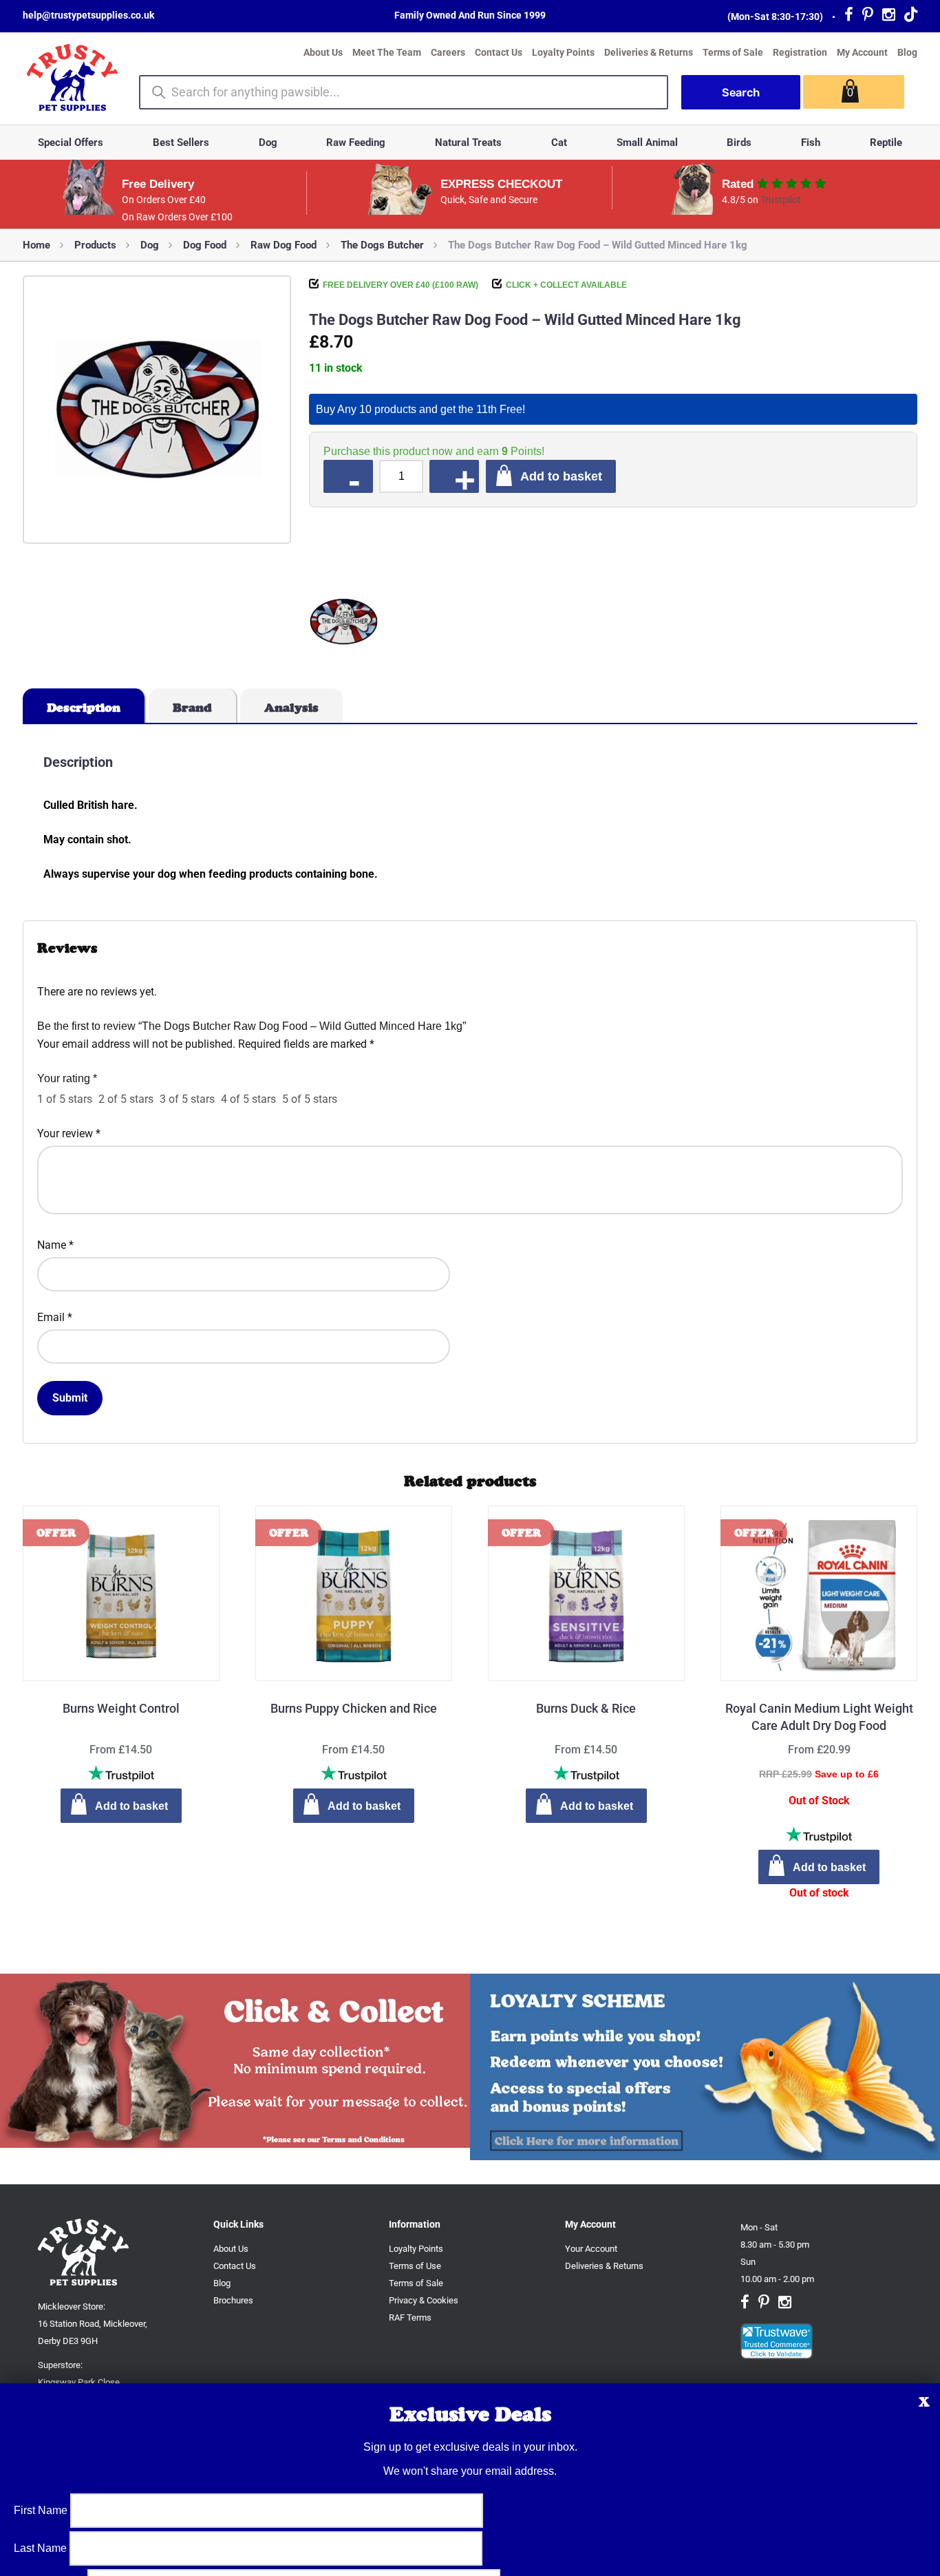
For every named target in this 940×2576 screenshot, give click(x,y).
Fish (811, 142)
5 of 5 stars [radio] (310, 1099)
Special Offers (71, 142)
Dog (268, 142)
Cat (559, 142)
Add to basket (561, 476)
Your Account (591, 2249)
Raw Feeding (356, 142)
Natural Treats (468, 142)
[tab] (84, 706)
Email (55, 1317)
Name (55, 1245)
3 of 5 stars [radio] (187, 1099)
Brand (192, 708)
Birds (739, 142)
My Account (862, 52)
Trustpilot (781, 200)
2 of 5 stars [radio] (126, 1099)
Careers (448, 52)
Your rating (67, 1078)
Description (84, 708)
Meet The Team (387, 52)
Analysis (291, 708)
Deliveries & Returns (649, 52)
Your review (69, 1133)
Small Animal (647, 142)
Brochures (233, 2300)
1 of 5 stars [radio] (65, 1099)
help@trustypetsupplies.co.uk (88, 15)
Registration (800, 52)
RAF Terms (410, 2318)
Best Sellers (181, 142)
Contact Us (499, 52)
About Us (323, 52)
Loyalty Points (563, 52)
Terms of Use (415, 2266)
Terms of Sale (733, 52)
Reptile (886, 142)
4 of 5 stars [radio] (248, 1099)
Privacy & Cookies (424, 2300)
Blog (907, 52)
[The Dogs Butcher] (343, 624)
